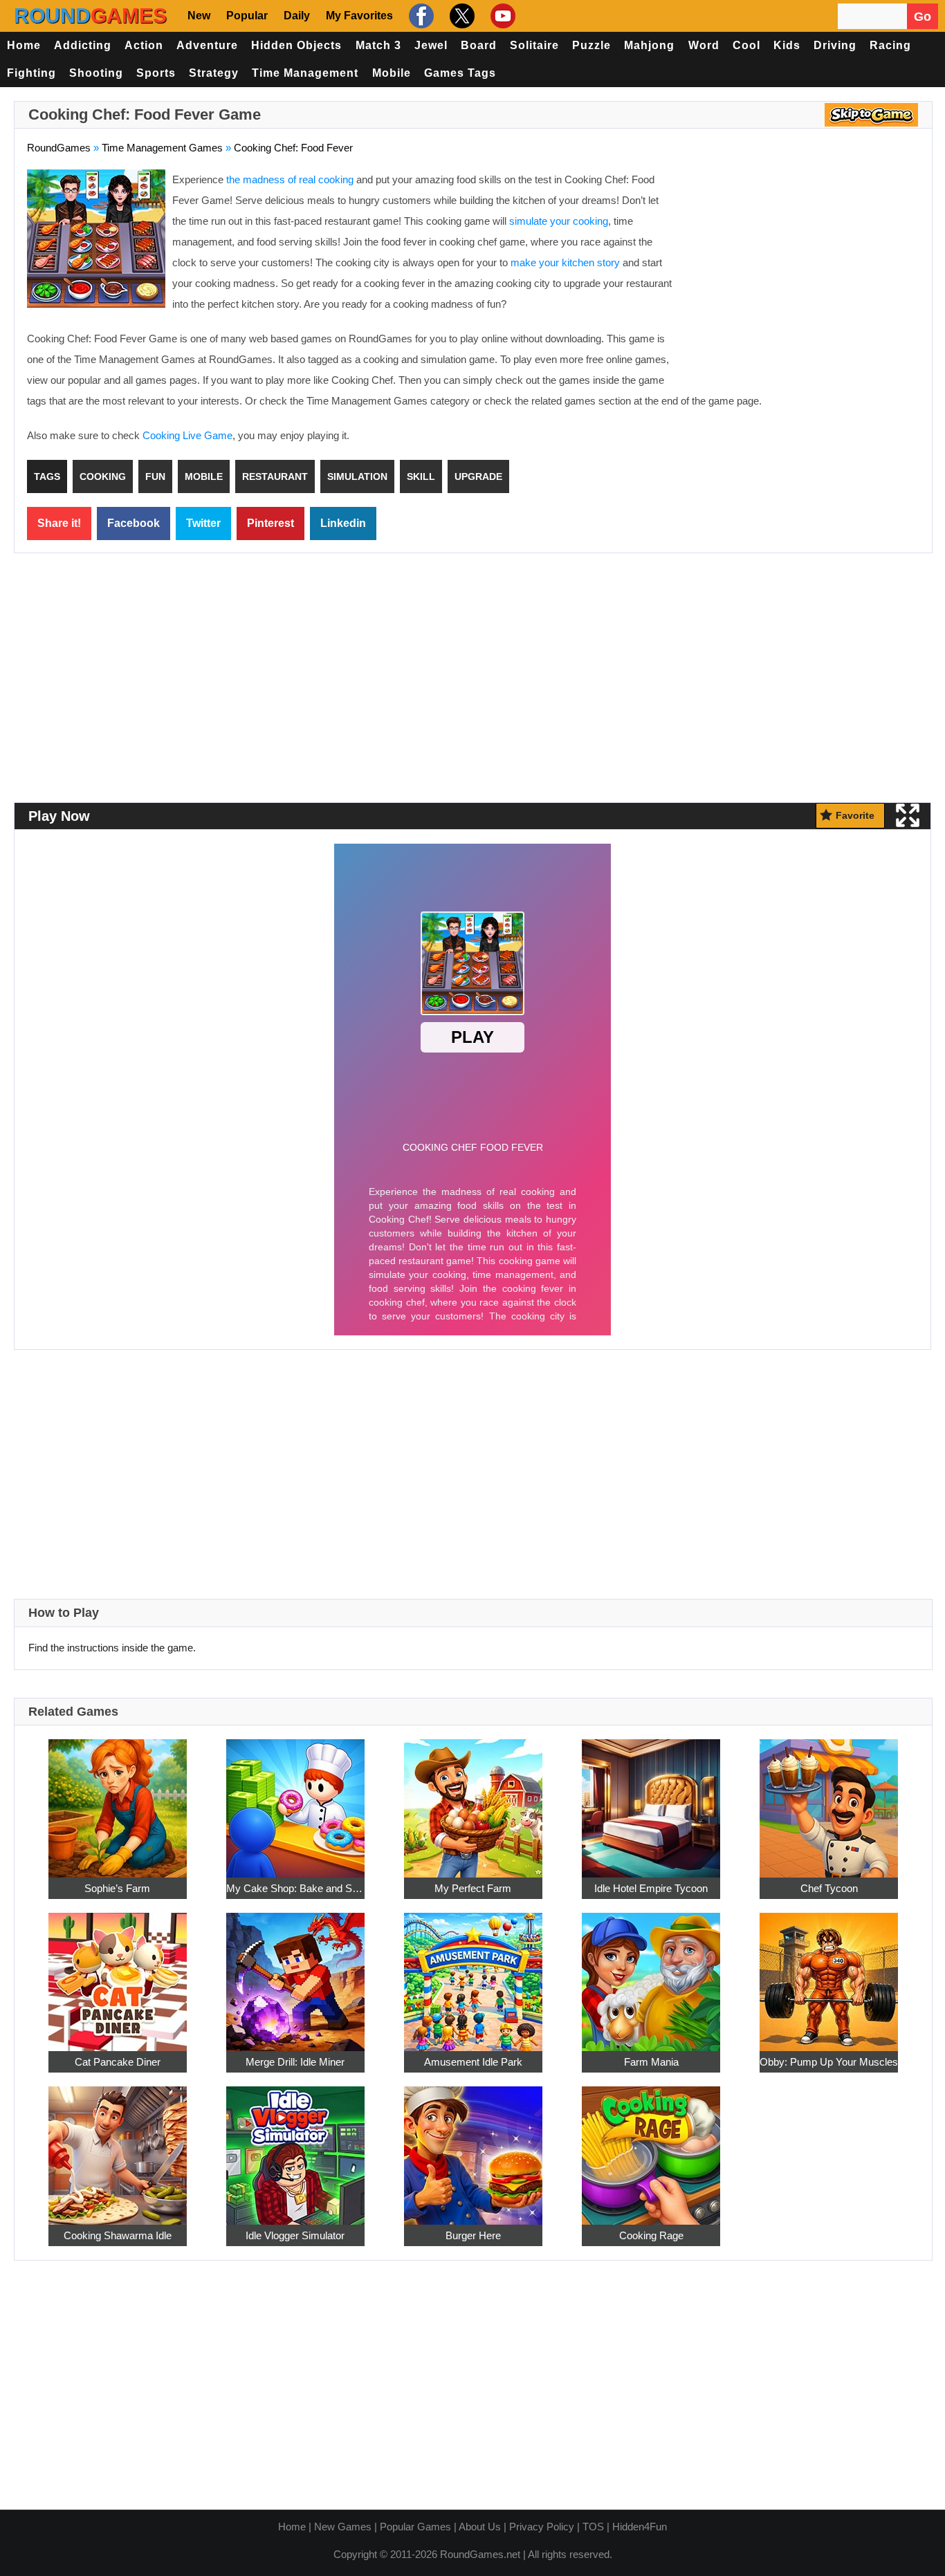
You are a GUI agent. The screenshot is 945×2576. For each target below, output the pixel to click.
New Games (343, 2527)
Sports (156, 73)
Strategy (214, 73)
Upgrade (478, 476)
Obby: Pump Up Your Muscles (829, 2062)
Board (479, 45)
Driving (835, 45)
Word (704, 45)
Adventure (207, 45)
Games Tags (460, 73)
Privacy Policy (542, 2527)
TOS (593, 2527)
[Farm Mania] (651, 1974)
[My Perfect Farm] (473, 1800)
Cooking (103, 476)
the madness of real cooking (290, 179)
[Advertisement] (803, 270)
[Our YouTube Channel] (501, 16)
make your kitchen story (565, 262)
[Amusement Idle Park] (473, 1974)
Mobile (392, 73)
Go (923, 17)
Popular (247, 16)
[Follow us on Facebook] (420, 16)
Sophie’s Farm (117, 1888)
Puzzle (591, 45)
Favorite (855, 815)
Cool (746, 45)
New (199, 16)
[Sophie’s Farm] (118, 1800)
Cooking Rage (651, 2235)
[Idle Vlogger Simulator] (295, 2148)
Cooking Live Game (187, 435)
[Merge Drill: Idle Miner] (295, 1974)
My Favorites (359, 16)
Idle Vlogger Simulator (295, 2235)
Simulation (357, 476)
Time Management (305, 73)
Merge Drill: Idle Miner (295, 2062)
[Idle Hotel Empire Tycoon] (651, 1800)
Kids (787, 45)
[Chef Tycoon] (829, 1800)
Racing (890, 45)
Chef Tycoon (829, 1888)
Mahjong (649, 45)
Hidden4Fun (640, 2527)
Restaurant (275, 476)
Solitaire (534, 45)
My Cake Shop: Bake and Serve (295, 1888)
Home (24, 45)
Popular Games (415, 2527)
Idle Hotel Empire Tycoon (651, 1888)
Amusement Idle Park (473, 2062)
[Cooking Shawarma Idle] (118, 2148)
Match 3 (378, 45)
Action (144, 45)
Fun (155, 476)
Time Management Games (162, 148)
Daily (297, 16)
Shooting (96, 73)
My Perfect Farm (473, 1888)
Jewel (431, 45)
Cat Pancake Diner (118, 2062)
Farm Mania (651, 2062)
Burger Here (473, 2235)
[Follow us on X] (460, 16)
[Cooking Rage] (651, 2148)
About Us (480, 2527)
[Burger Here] (473, 2148)
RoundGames (59, 148)
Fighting (31, 73)
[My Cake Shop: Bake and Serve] (295, 1800)
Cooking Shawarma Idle (118, 2235)
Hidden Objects (296, 45)
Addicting (83, 45)
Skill (421, 476)
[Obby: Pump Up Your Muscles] (829, 1974)
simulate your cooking (559, 221)
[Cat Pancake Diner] (118, 1974)
